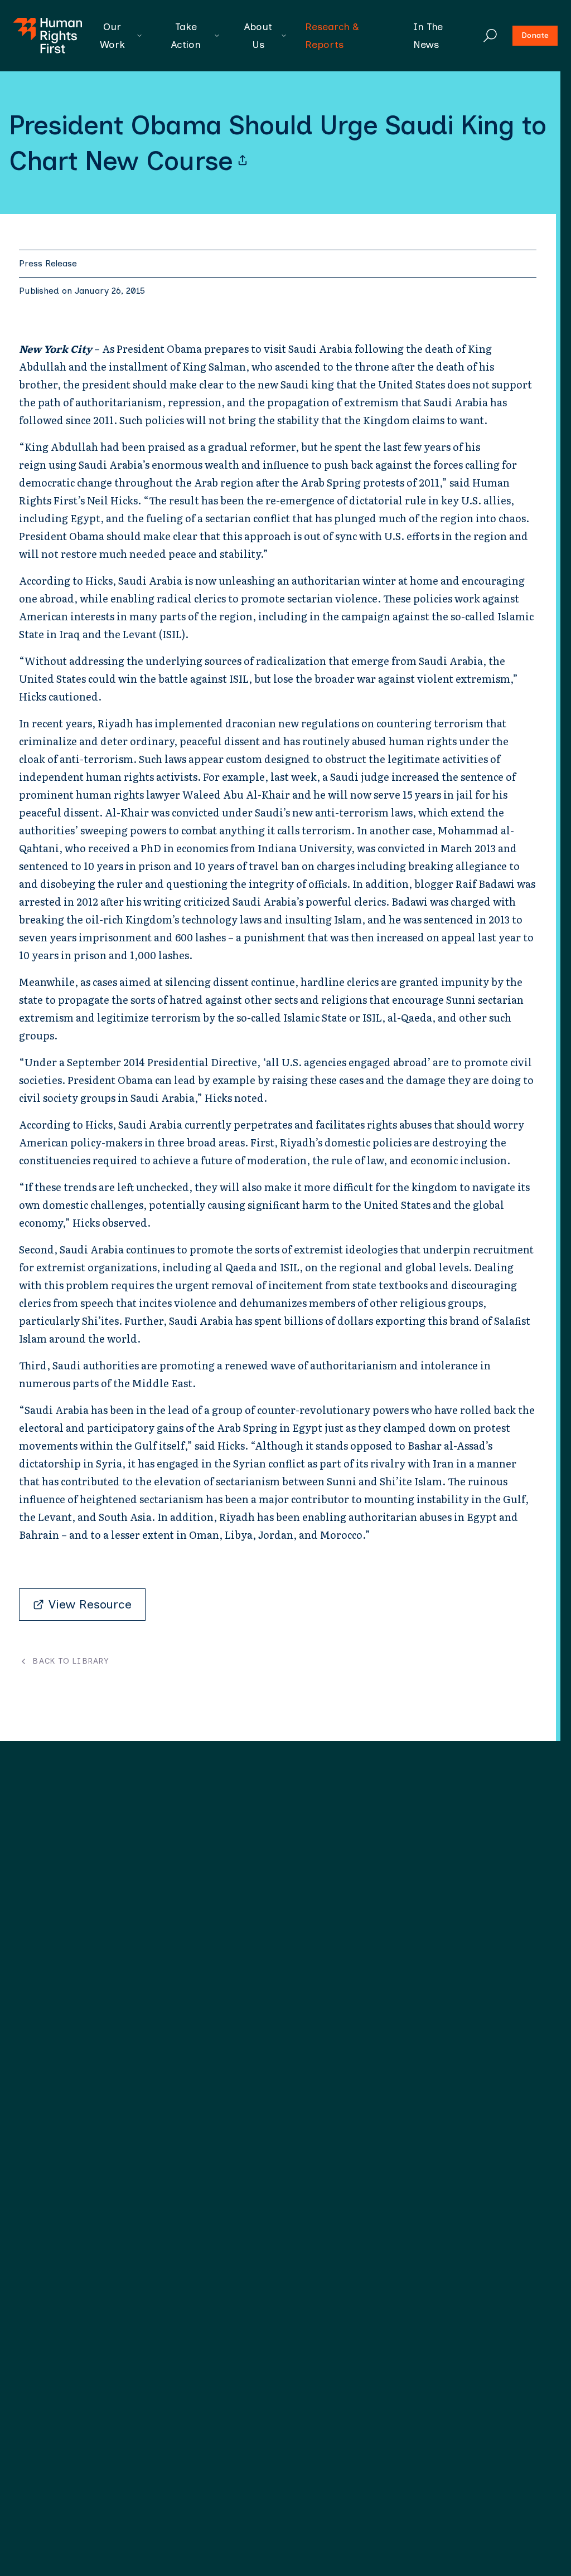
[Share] (243, 161)
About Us (258, 36)
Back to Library (71, 1661)
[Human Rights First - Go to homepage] (48, 36)
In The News (428, 36)
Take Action (186, 36)
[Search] (490, 36)
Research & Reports (332, 36)
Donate (535, 35)
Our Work (112, 36)
